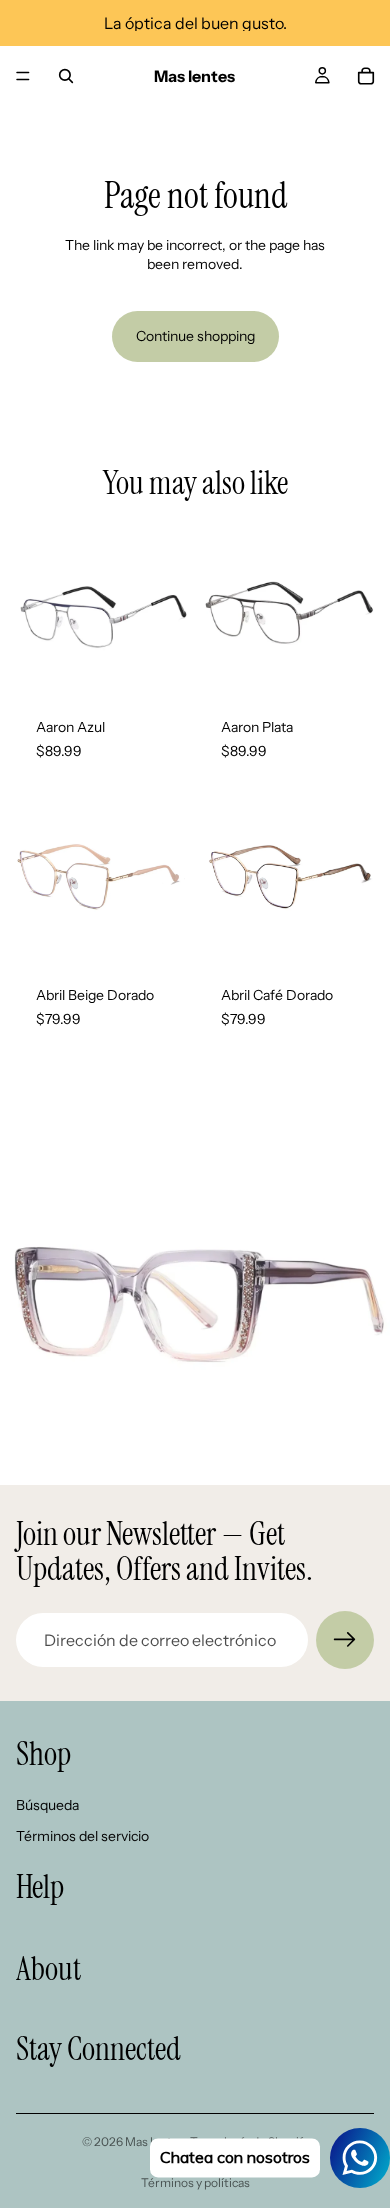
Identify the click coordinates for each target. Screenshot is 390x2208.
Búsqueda (47, 1805)
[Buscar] (66, 76)
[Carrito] (366, 76)
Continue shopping (195, 336)
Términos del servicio (82, 1836)
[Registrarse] (345, 1640)
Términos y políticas (195, 2182)
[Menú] (23, 76)
